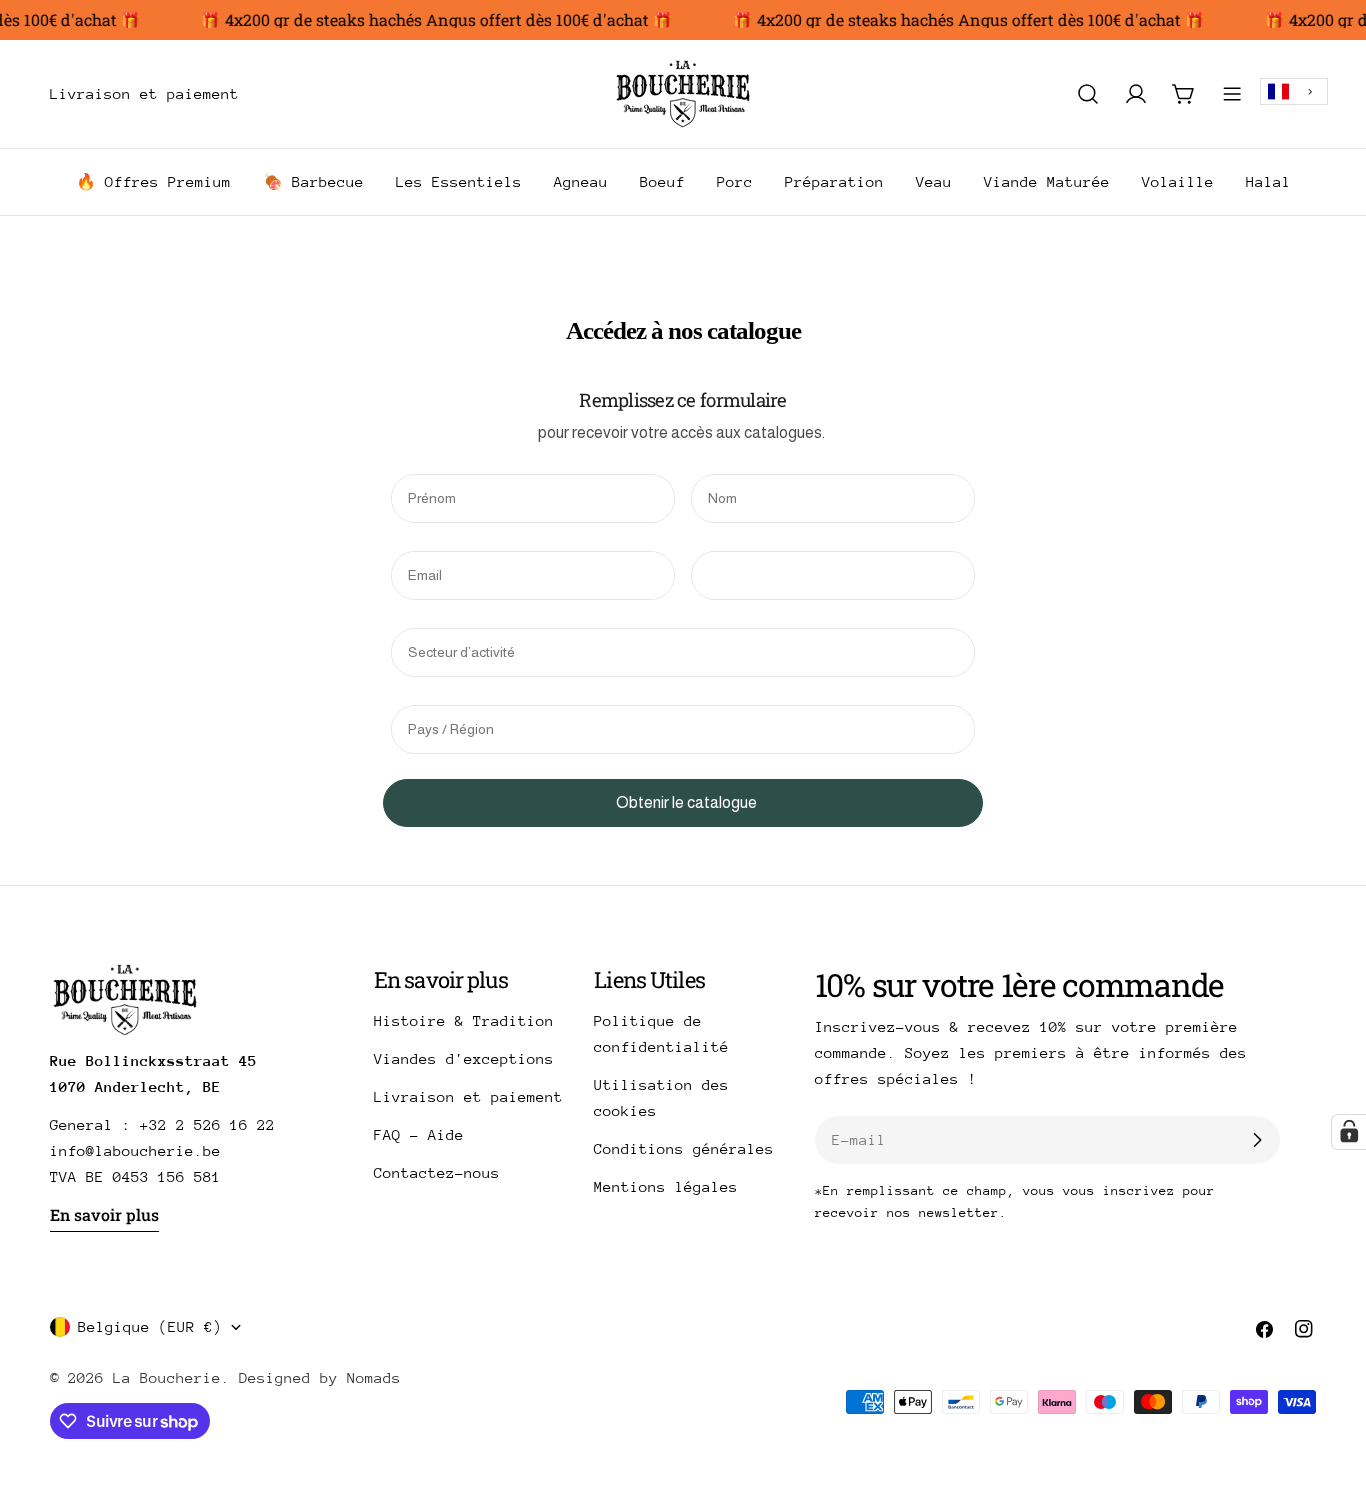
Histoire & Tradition (464, 1020)
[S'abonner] (1257, 1140)
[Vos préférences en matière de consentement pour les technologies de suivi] (1349, 1132)
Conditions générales (684, 1148)
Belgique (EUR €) (150, 1326)
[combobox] (1294, 91)
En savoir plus (104, 1214)
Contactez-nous (437, 1172)
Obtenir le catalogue (686, 802)
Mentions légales (666, 1186)
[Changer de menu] (267, 94)
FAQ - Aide (419, 1134)
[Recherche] (1088, 94)
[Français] (1294, 91)
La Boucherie (167, 1377)
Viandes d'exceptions (464, 1058)
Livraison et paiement (468, 1096)
